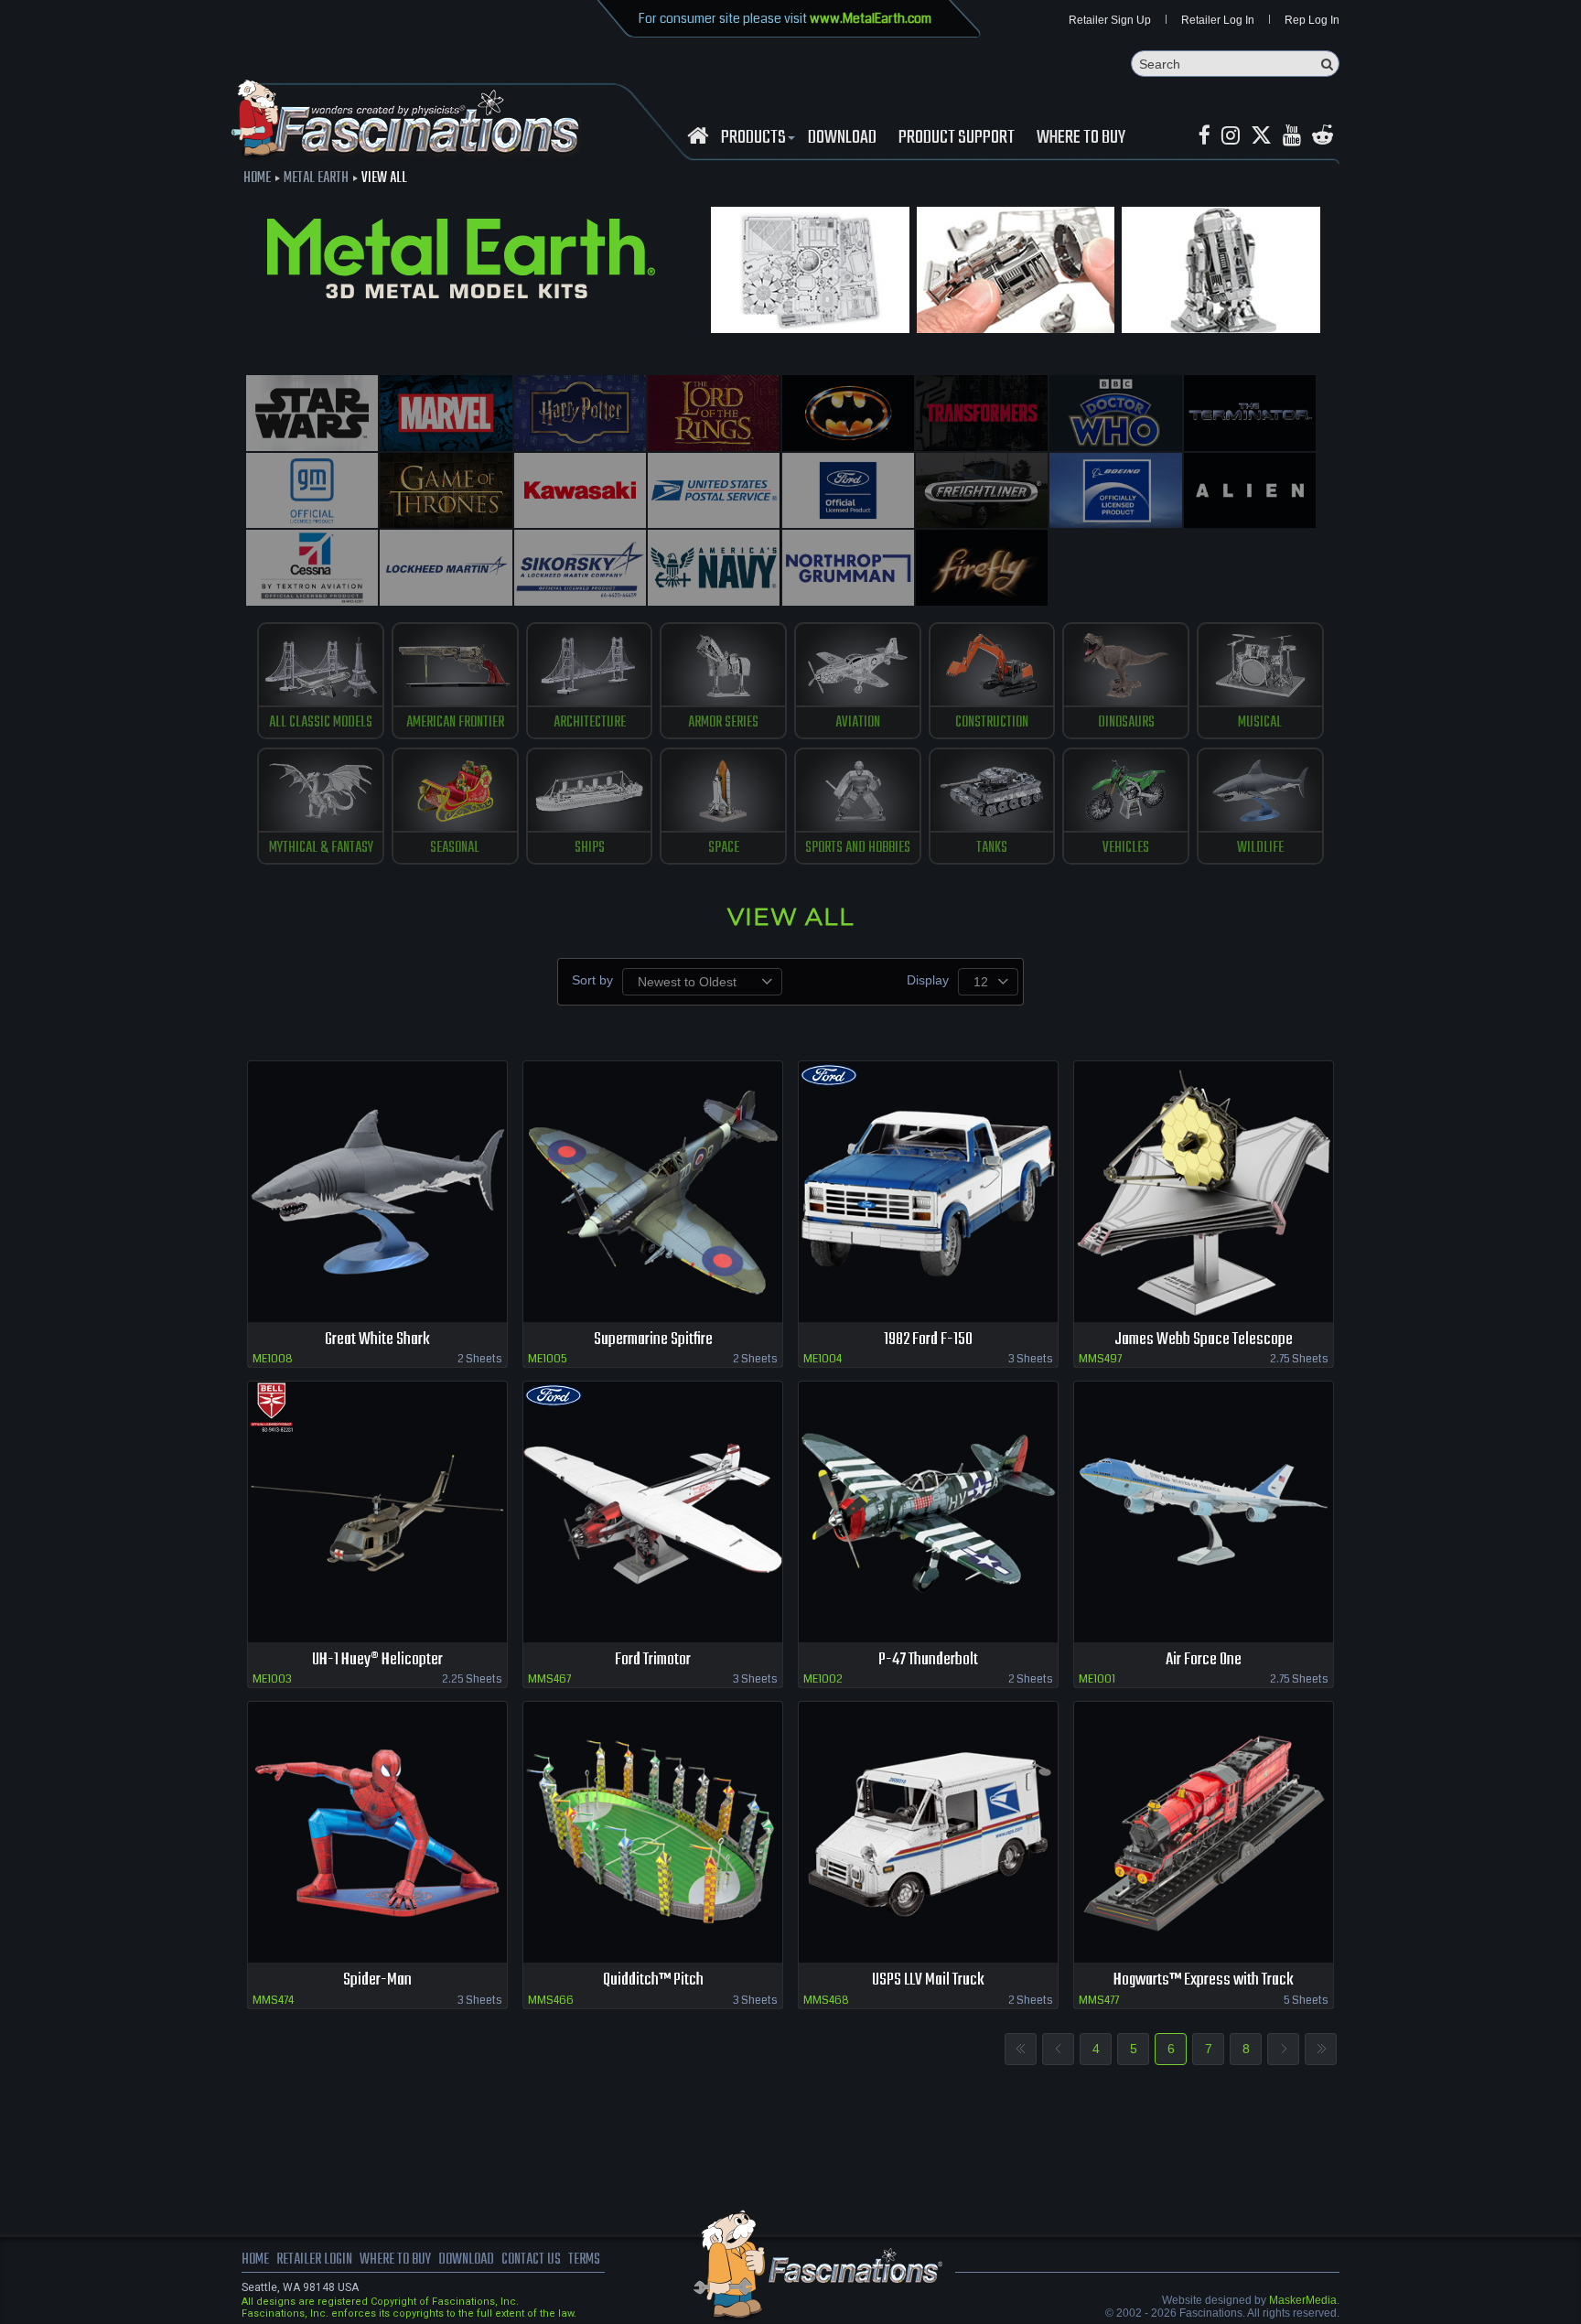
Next (1283, 2049)
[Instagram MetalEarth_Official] (1231, 136)
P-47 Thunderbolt (928, 1660)
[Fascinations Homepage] (698, 136)
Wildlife (1260, 848)
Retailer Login (314, 2260)
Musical (1260, 723)
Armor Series (723, 723)
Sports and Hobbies (858, 848)
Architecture (590, 723)
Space (724, 848)
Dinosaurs (1126, 723)
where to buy (395, 2260)
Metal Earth (316, 178)
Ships (590, 848)
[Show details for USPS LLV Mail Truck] (928, 1832)
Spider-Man (377, 1980)
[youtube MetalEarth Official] (1292, 136)
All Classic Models (321, 723)
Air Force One (1204, 1660)
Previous (1058, 2049)
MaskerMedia (1303, 2300)
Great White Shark (377, 1340)
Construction (992, 723)
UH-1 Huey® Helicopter (377, 1660)
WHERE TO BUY (1081, 138)
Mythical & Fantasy (321, 848)
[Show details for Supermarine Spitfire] (653, 1192)
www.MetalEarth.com (871, 18)
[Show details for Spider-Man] (377, 1832)
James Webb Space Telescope (1204, 1340)
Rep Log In (1312, 20)
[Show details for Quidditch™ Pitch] (653, 1832)
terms (584, 2260)
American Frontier (455, 723)
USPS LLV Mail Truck (928, 1980)
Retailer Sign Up (1110, 20)
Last (1321, 2049)
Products (753, 138)
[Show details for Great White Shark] (377, 1192)
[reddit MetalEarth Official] (1323, 136)
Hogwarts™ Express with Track (1204, 1980)
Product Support (957, 138)
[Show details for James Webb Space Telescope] (1204, 1192)
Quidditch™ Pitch (653, 1980)
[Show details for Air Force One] (1204, 1512)
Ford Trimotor (653, 1660)
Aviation (858, 723)
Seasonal (455, 848)
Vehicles (1126, 848)
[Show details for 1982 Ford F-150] (928, 1192)
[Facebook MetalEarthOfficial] (1205, 136)
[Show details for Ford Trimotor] (653, 1512)
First (1021, 2049)
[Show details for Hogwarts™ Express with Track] (1204, 1832)
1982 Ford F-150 (928, 1340)
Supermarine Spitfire (653, 1340)
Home (257, 178)
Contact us (531, 2260)
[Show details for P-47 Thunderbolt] (928, 1512)
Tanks (992, 848)
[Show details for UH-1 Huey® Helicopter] (377, 1512)
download (842, 138)
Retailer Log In (1218, 20)
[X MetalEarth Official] (1261, 136)
